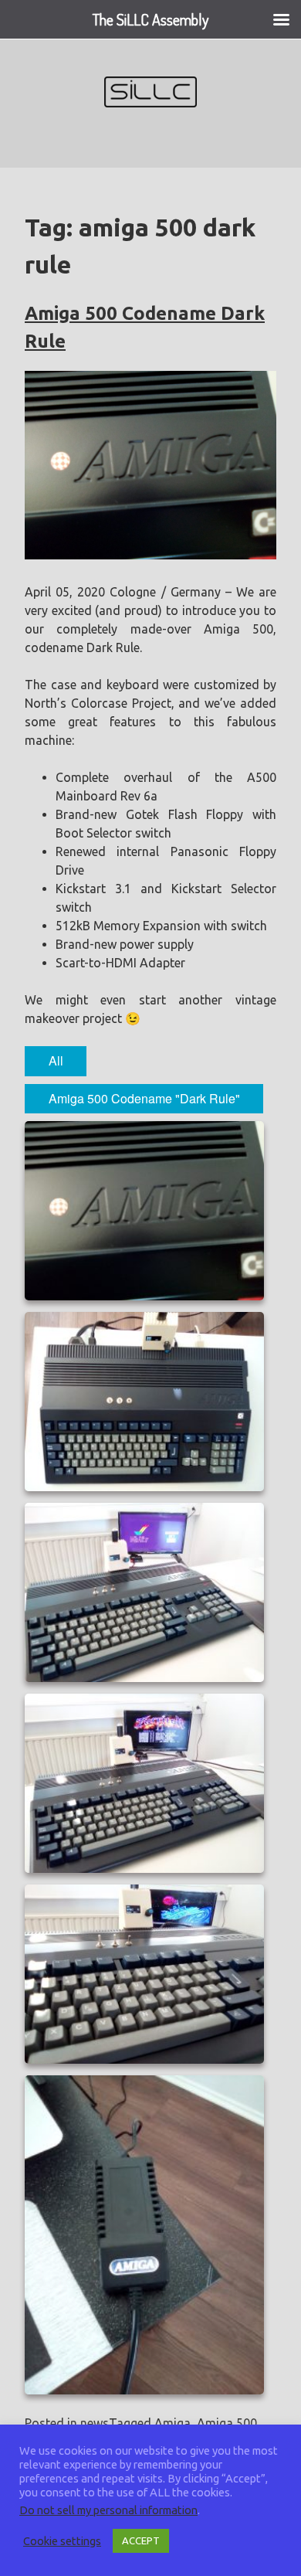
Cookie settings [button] (62, 2541)
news (95, 2423)
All (56, 1060)
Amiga (172, 2423)
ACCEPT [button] (141, 2540)
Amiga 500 (227, 2423)
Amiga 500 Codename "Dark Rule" (144, 1098)
